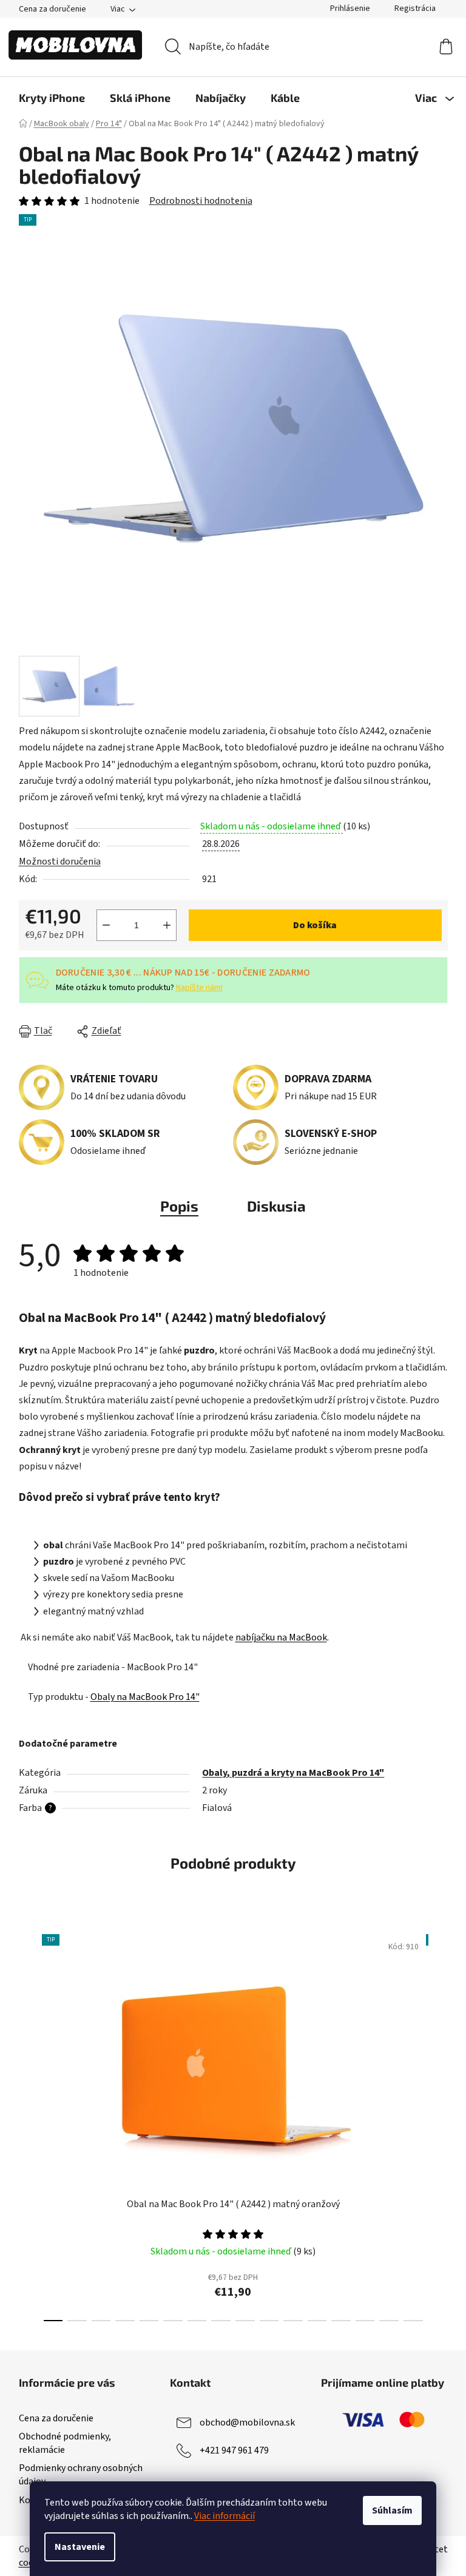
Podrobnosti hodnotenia (201, 201)
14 (389, 2321)
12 (341, 2321)
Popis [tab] (179, 1206)
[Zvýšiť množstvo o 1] (167, 925)
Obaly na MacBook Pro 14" (145, 1697)
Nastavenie (80, 2547)
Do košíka (315, 925)
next (438, 2124)
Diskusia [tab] (276, 1206)
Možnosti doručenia (60, 861)
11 (317, 2321)
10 (293, 2321)
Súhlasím (392, 2510)
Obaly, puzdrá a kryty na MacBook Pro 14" (293, 1773)
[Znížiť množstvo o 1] (106, 925)
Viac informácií (225, 2516)
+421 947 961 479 (234, 2450)
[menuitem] (52, 98)
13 (365, 2321)
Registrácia (415, 8)
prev (29, 2124)
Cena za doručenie (52, 9)
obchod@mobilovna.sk (247, 2423)
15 (413, 2321)
